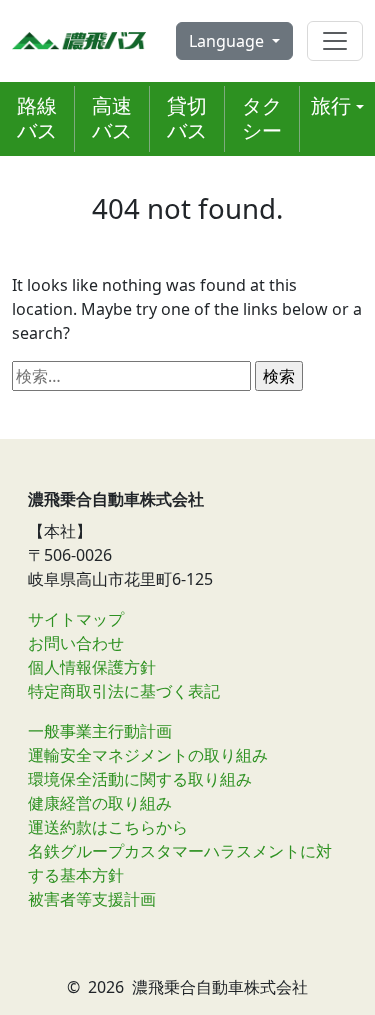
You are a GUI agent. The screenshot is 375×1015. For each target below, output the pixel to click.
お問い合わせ (76, 643)
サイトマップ (76, 619)
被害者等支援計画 (92, 899)
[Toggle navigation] (335, 41)
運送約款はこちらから (108, 827)
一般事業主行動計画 (100, 731)
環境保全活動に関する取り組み (140, 779)
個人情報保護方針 (92, 667)
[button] (337, 106)
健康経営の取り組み (100, 803)
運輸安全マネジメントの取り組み (148, 755)
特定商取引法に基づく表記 (124, 691)
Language (228, 41)
